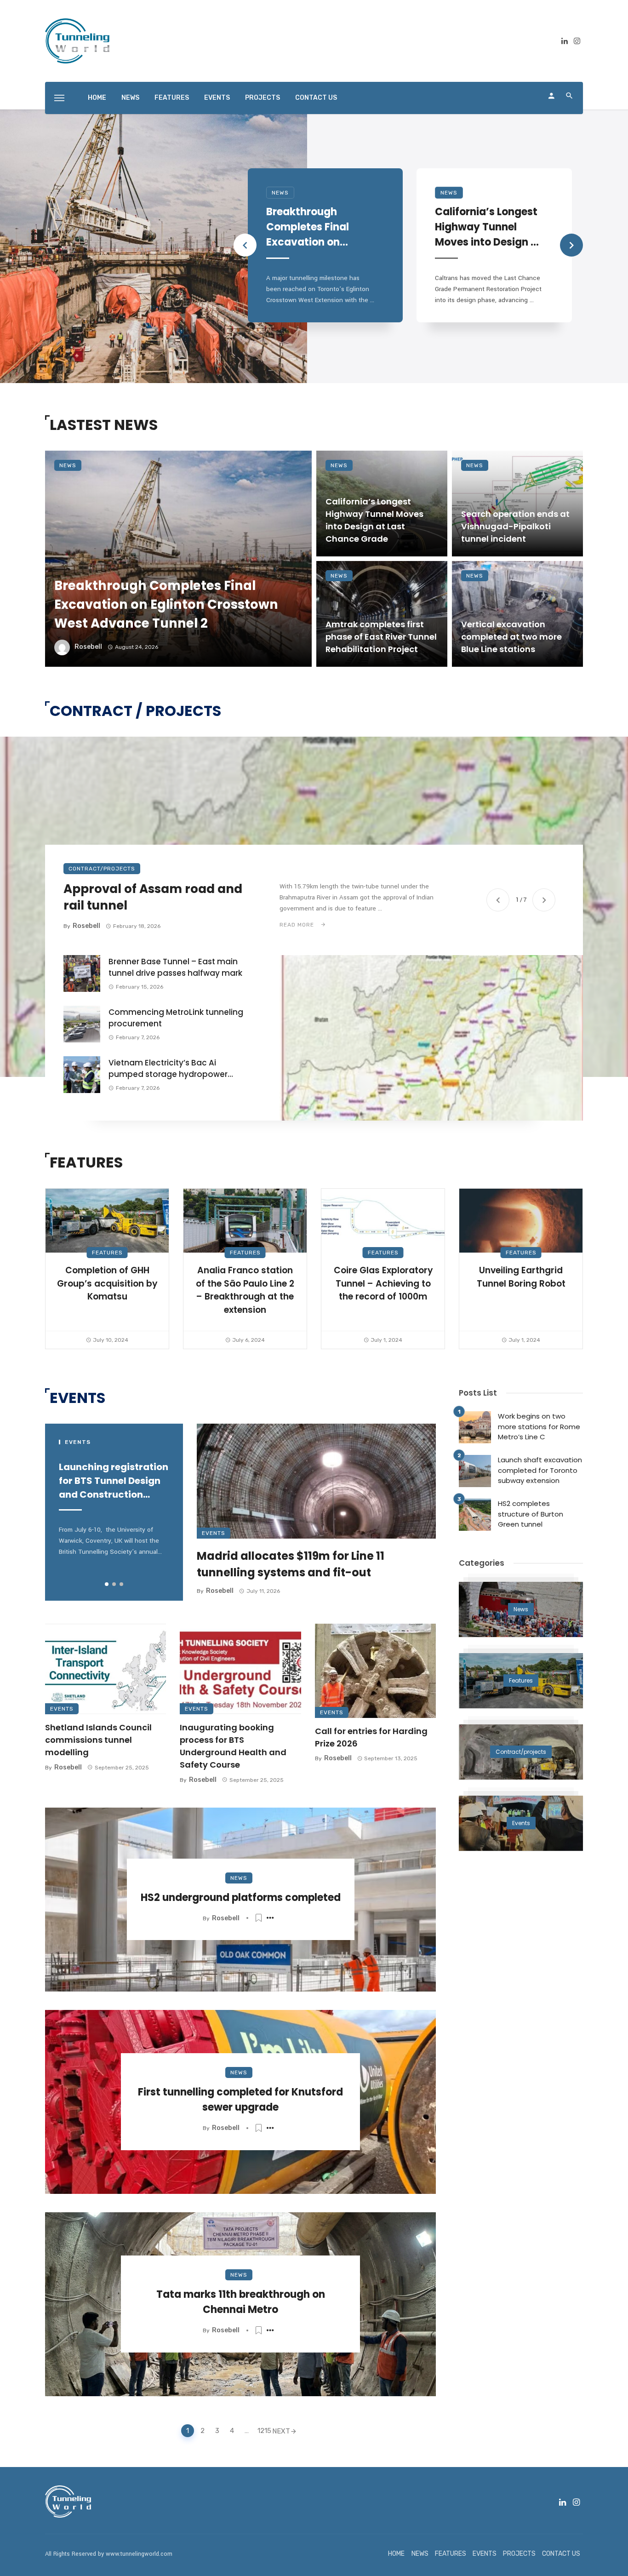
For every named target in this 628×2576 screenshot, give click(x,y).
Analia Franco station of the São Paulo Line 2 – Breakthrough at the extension (245, 1290)
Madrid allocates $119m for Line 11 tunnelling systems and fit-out (291, 1564)
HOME (97, 98)
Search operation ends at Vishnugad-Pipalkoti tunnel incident (515, 526)
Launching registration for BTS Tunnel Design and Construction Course (114, 1481)
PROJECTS (263, 98)
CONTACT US (316, 98)
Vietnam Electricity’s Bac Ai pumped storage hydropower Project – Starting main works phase (168, 1069)
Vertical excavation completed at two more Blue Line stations (511, 637)
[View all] (521, 1609)
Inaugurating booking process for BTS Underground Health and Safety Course (233, 1746)
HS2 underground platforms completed (241, 1898)
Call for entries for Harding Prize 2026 (371, 1737)
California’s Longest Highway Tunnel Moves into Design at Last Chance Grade (488, 227)
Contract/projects (102, 869)
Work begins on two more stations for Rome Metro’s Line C (539, 1426)
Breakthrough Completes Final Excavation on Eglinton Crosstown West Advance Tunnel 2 (316, 227)
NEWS (130, 98)
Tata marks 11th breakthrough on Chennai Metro (241, 2302)
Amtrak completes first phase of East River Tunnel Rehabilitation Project (381, 637)
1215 (263, 2431)
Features (107, 1253)
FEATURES (172, 98)
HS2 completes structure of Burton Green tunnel (531, 1514)
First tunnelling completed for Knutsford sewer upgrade (240, 2100)
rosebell (88, 647)
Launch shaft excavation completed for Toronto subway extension (540, 1470)
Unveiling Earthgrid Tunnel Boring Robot (521, 1277)
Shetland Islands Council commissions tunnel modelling (98, 1740)
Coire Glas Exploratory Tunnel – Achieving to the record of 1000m (383, 1283)
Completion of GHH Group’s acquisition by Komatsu (107, 1283)
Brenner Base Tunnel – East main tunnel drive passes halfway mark (175, 967)
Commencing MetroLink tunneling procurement (176, 1018)
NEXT (281, 2431)
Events (214, 1533)
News (280, 193)
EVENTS (217, 98)
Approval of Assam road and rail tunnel (153, 897)
